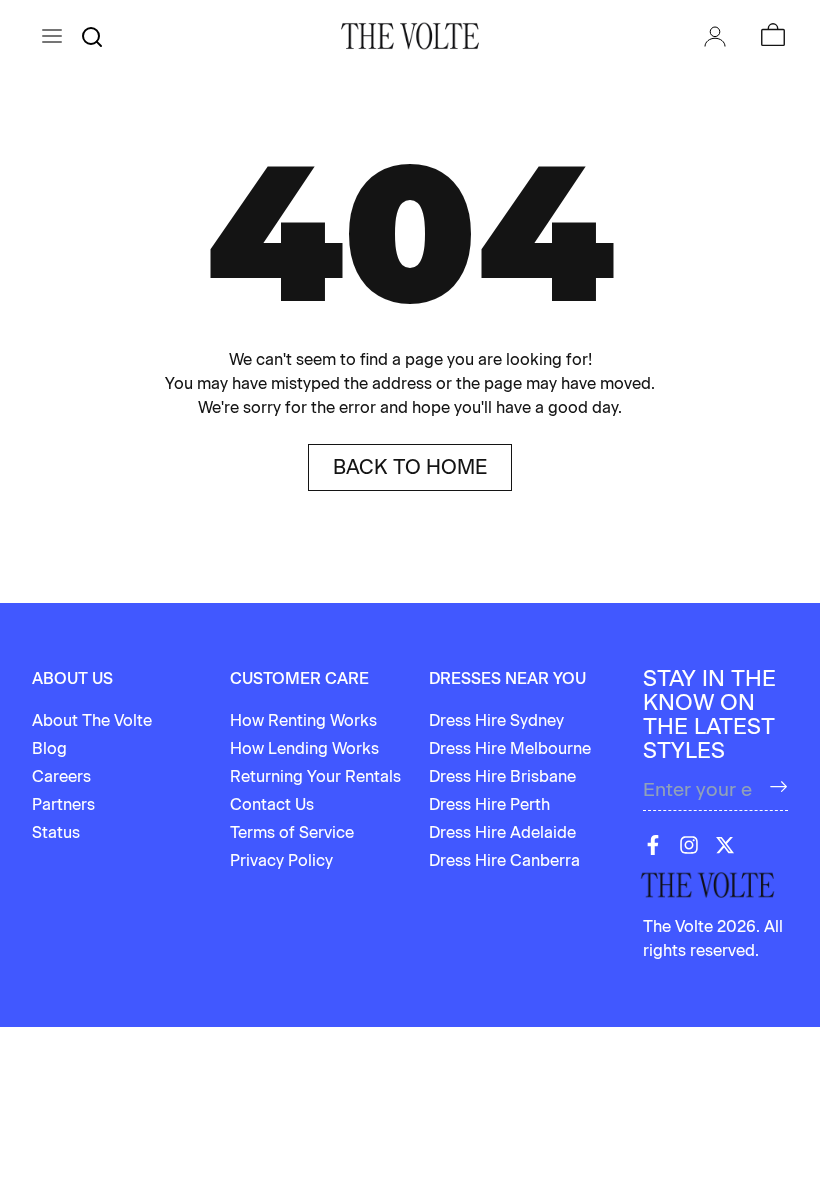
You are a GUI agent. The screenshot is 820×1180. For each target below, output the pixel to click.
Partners (63, 804)
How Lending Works (304, 748)
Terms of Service (292, 832)
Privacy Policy (281, 860)
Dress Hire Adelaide (502, 832)
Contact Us (272, 804)
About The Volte (92, 720)
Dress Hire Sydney (496, 720)
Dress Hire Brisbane (502, 776)
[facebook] (653, 845)
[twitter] (725, 845)
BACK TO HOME (410, 467)
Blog (49, 748)
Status (56, 832)
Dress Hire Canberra (504, 860)
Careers (61, 776)
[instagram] (689, 845)
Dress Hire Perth (489, 804)
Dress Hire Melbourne (510, 748)
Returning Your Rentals (315, 776)
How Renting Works (303, 720)
